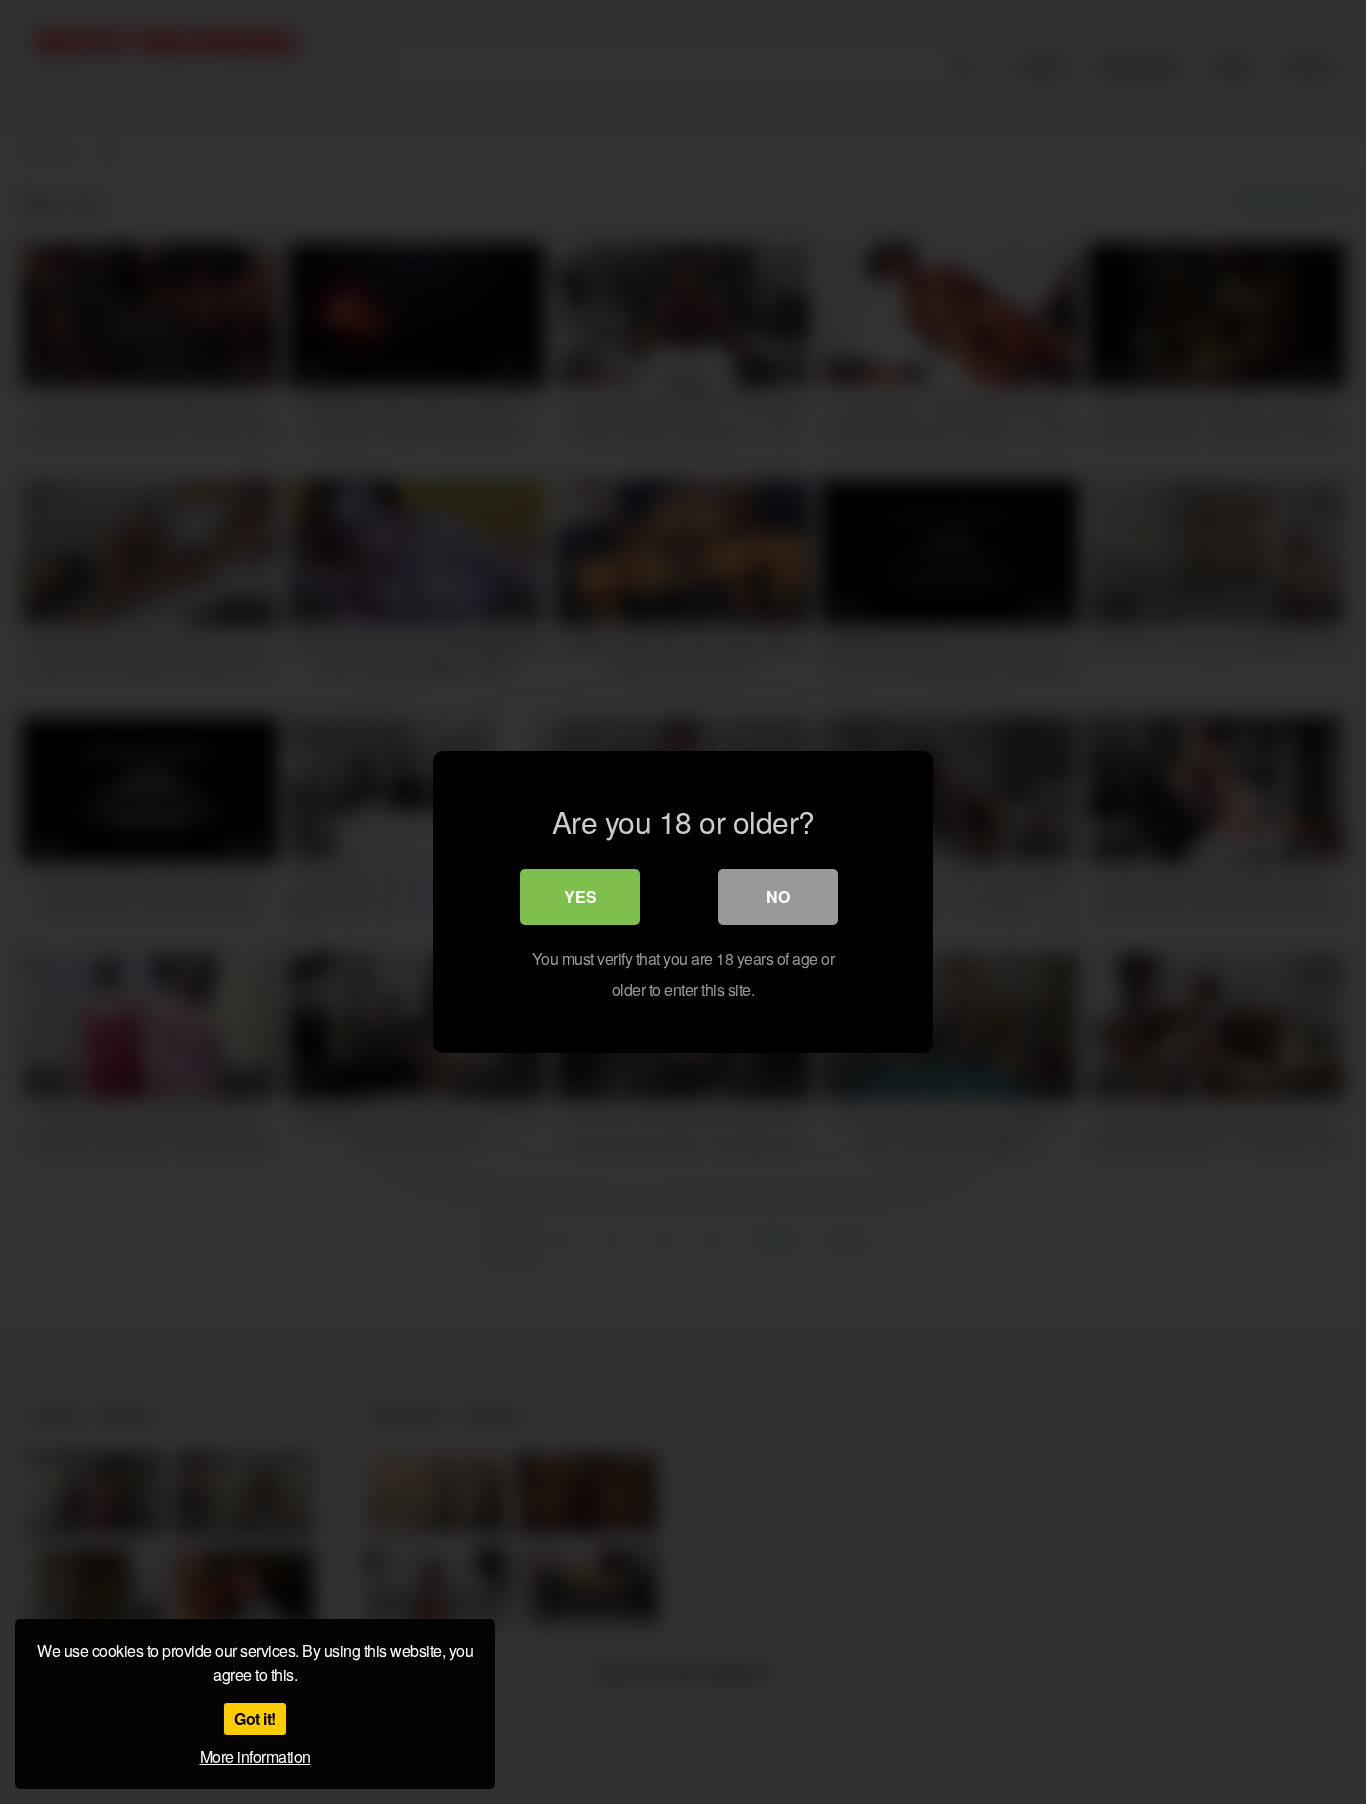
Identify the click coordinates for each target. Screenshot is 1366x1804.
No (778, 896)
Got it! (255, 1718)
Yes (580, 896)
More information (255, 1756)
